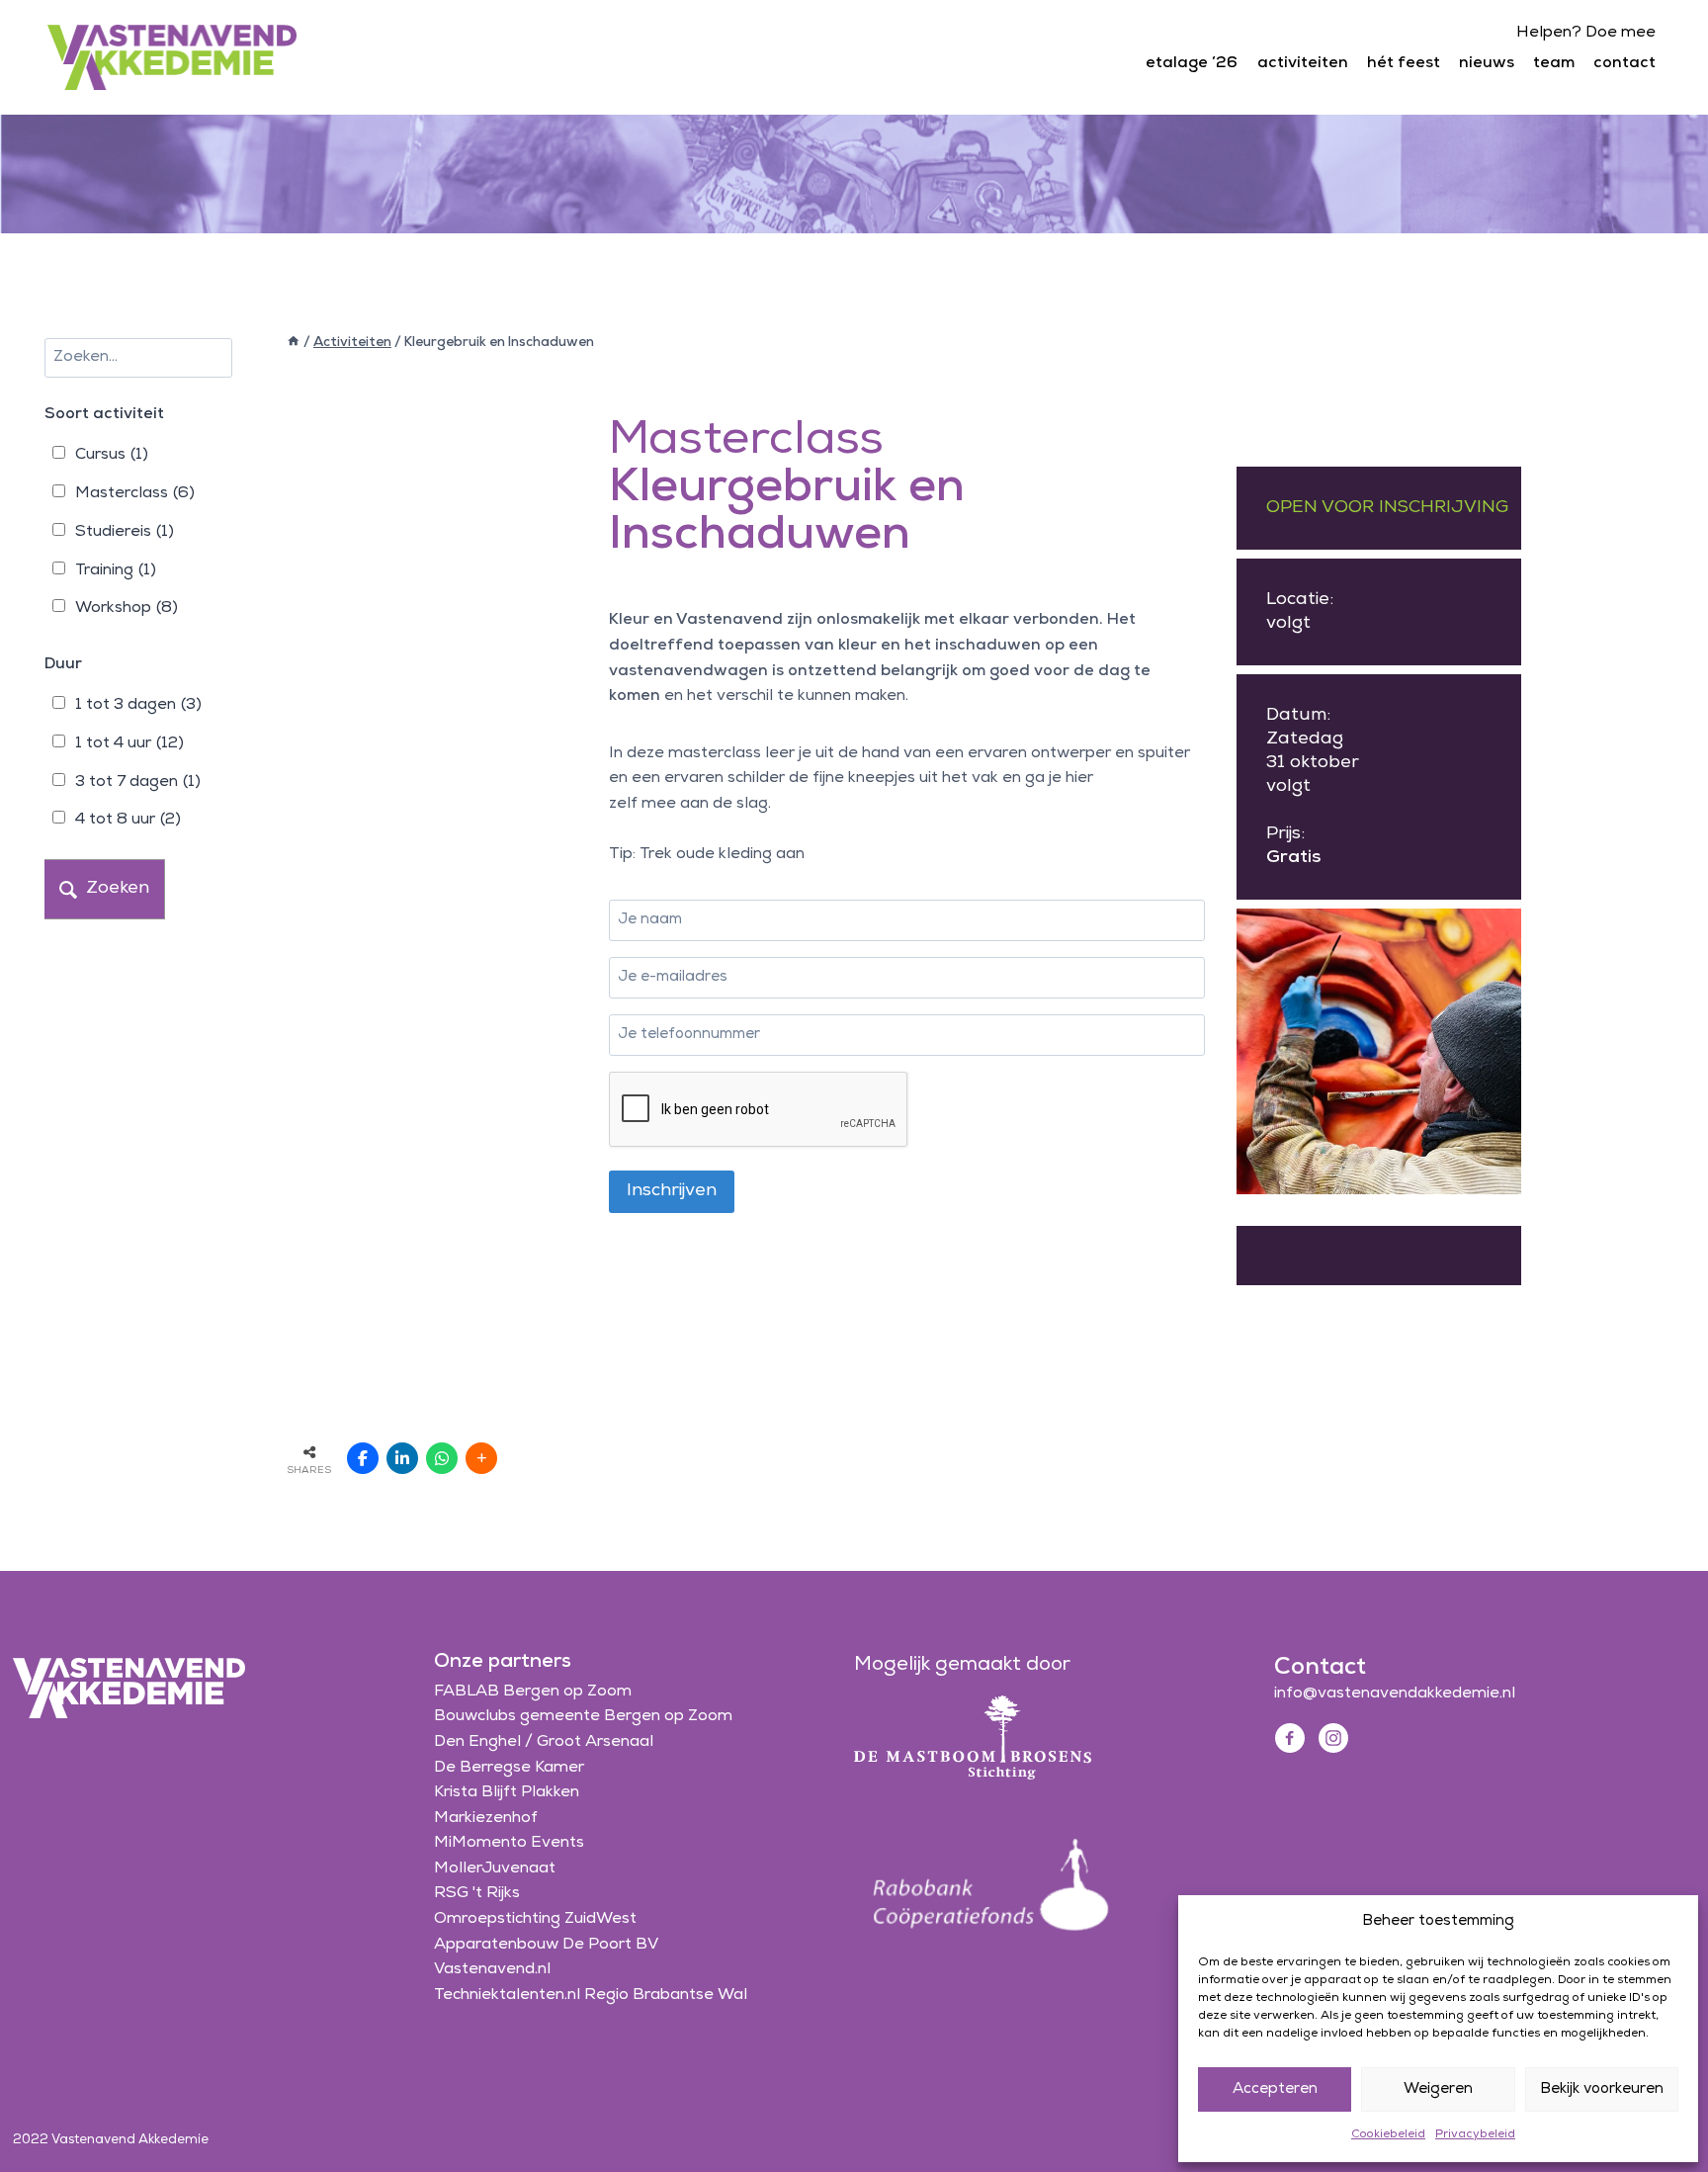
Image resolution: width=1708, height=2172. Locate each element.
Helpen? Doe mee (1586, 33)
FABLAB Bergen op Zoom (533, 1692)
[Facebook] (1290, 1738)
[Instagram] (1333, 1738)
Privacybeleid (1475, 2134)
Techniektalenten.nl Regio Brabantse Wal (591, 1995)
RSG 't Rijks (477, 1893)
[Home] (294, 343)
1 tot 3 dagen (138, 705)
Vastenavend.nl (492, 1969)
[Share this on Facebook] (363, 1458)
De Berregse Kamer (509, 1768)
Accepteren (1275, 2089)
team (1554, 63)
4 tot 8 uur (128, 820)
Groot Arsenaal (595, 1742)
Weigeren (1438, 2089)
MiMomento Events (509, 1843)
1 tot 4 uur (129, 743)
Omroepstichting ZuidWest (535, 1919)
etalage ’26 (1192, 63)
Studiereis (125, 532)
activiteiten (1303, 63)
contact (1624, 63)
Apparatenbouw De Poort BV (546, 1945)
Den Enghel (477, 1742)
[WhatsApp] (442, 1458)
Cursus (112, 455)
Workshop (127, 608)
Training (116, 570)
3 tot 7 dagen (138, 782)
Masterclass (135, 493)
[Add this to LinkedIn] (402, 1458)
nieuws (1487, 63)
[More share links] (481, 1458)
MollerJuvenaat (495, 1868)
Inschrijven (672, 1191)
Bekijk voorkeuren (1602, 2089)
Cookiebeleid (1388, 2134)
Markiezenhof (486, 1818)
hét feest (1404, 63)
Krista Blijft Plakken (507, 1792)
